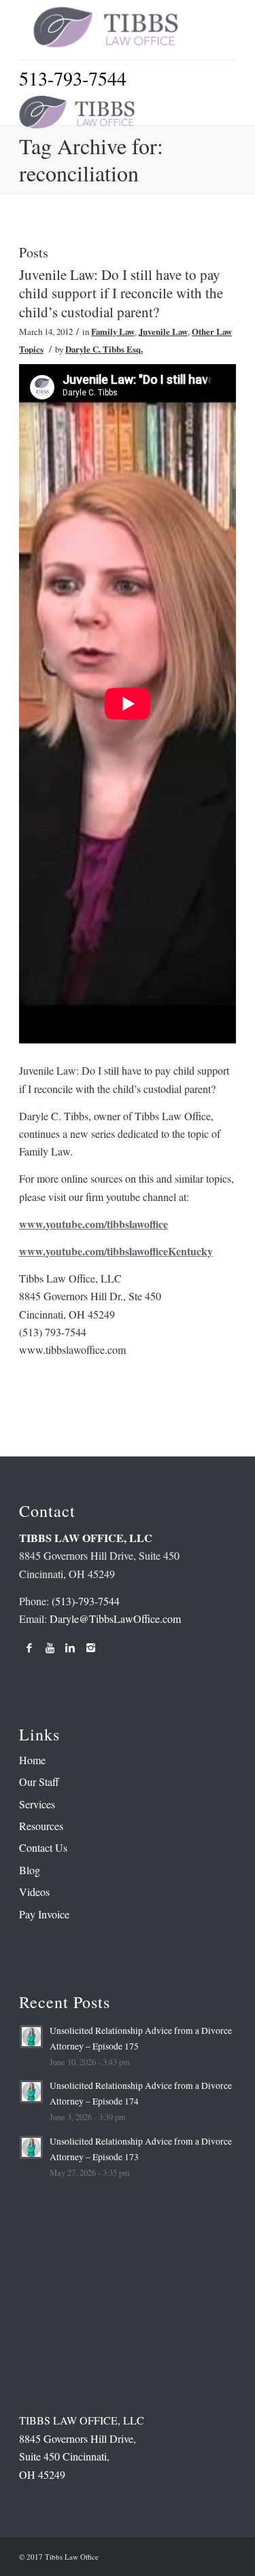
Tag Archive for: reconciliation (91, 159)
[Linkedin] (70, 1647)
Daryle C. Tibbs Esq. (104, 349)
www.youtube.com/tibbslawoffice (93, 1224)
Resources (41, 1826)
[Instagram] (90, 1647)
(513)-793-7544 (86, 1601)
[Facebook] (29, 1647)
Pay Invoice (44, 1914)
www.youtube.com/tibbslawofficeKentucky (116, 1251)
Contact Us (43, 1847)
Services (37, 1804)
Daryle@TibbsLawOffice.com (115, 1618)
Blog (30, 1870)
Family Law (113, 332)
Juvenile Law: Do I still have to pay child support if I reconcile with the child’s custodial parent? (121, 293)
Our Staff (39, 1782)
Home (32, 1760)
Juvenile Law (163, 332)
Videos (34, 1892)
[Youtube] (50, 1647)
